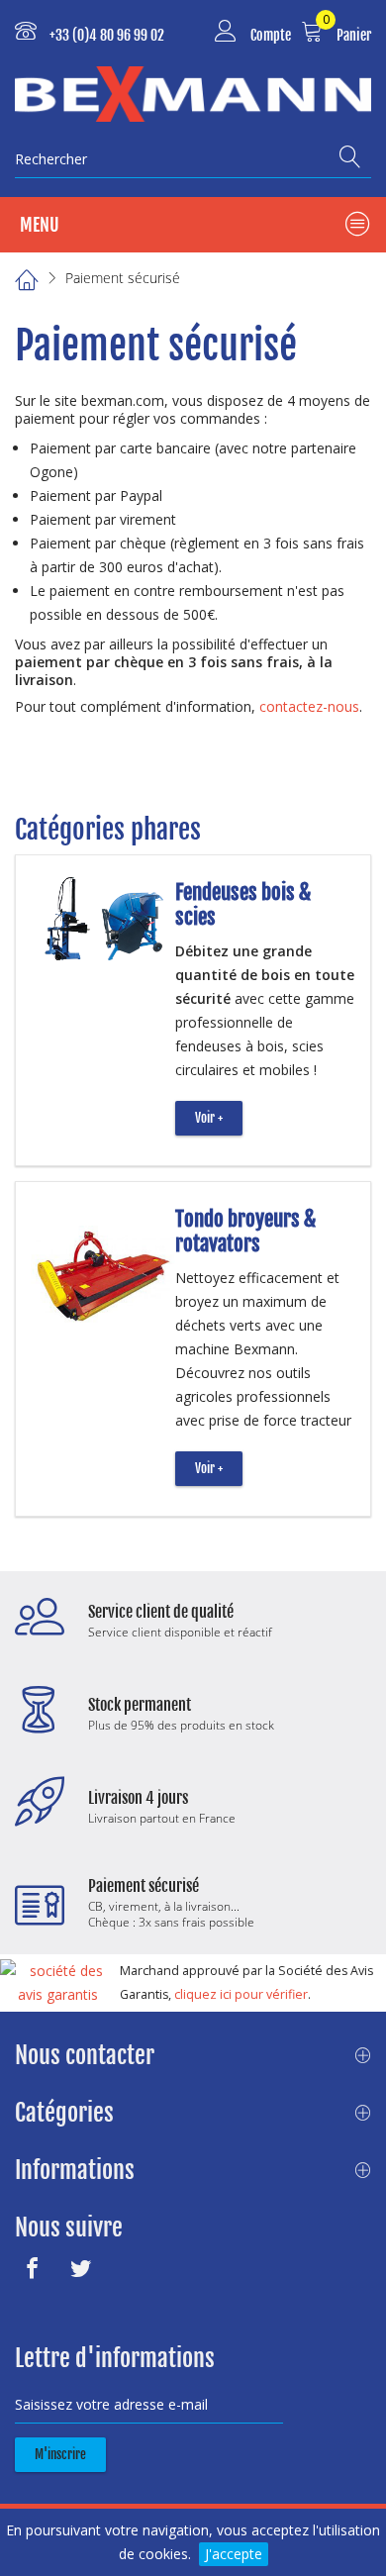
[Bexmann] (193, 94)
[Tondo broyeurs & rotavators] (103, 1269)
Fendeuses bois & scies (243, 904)
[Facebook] (37, 2269)
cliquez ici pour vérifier (241, 1994)
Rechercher (51, 159)
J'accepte (234, 2554)
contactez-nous (309, 706)
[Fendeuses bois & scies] (103, 921)
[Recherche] (355, 156)
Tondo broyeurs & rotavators (245, 1231)
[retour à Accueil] (26, 278)
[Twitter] (86, 2269)
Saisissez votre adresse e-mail (111, 2404)
